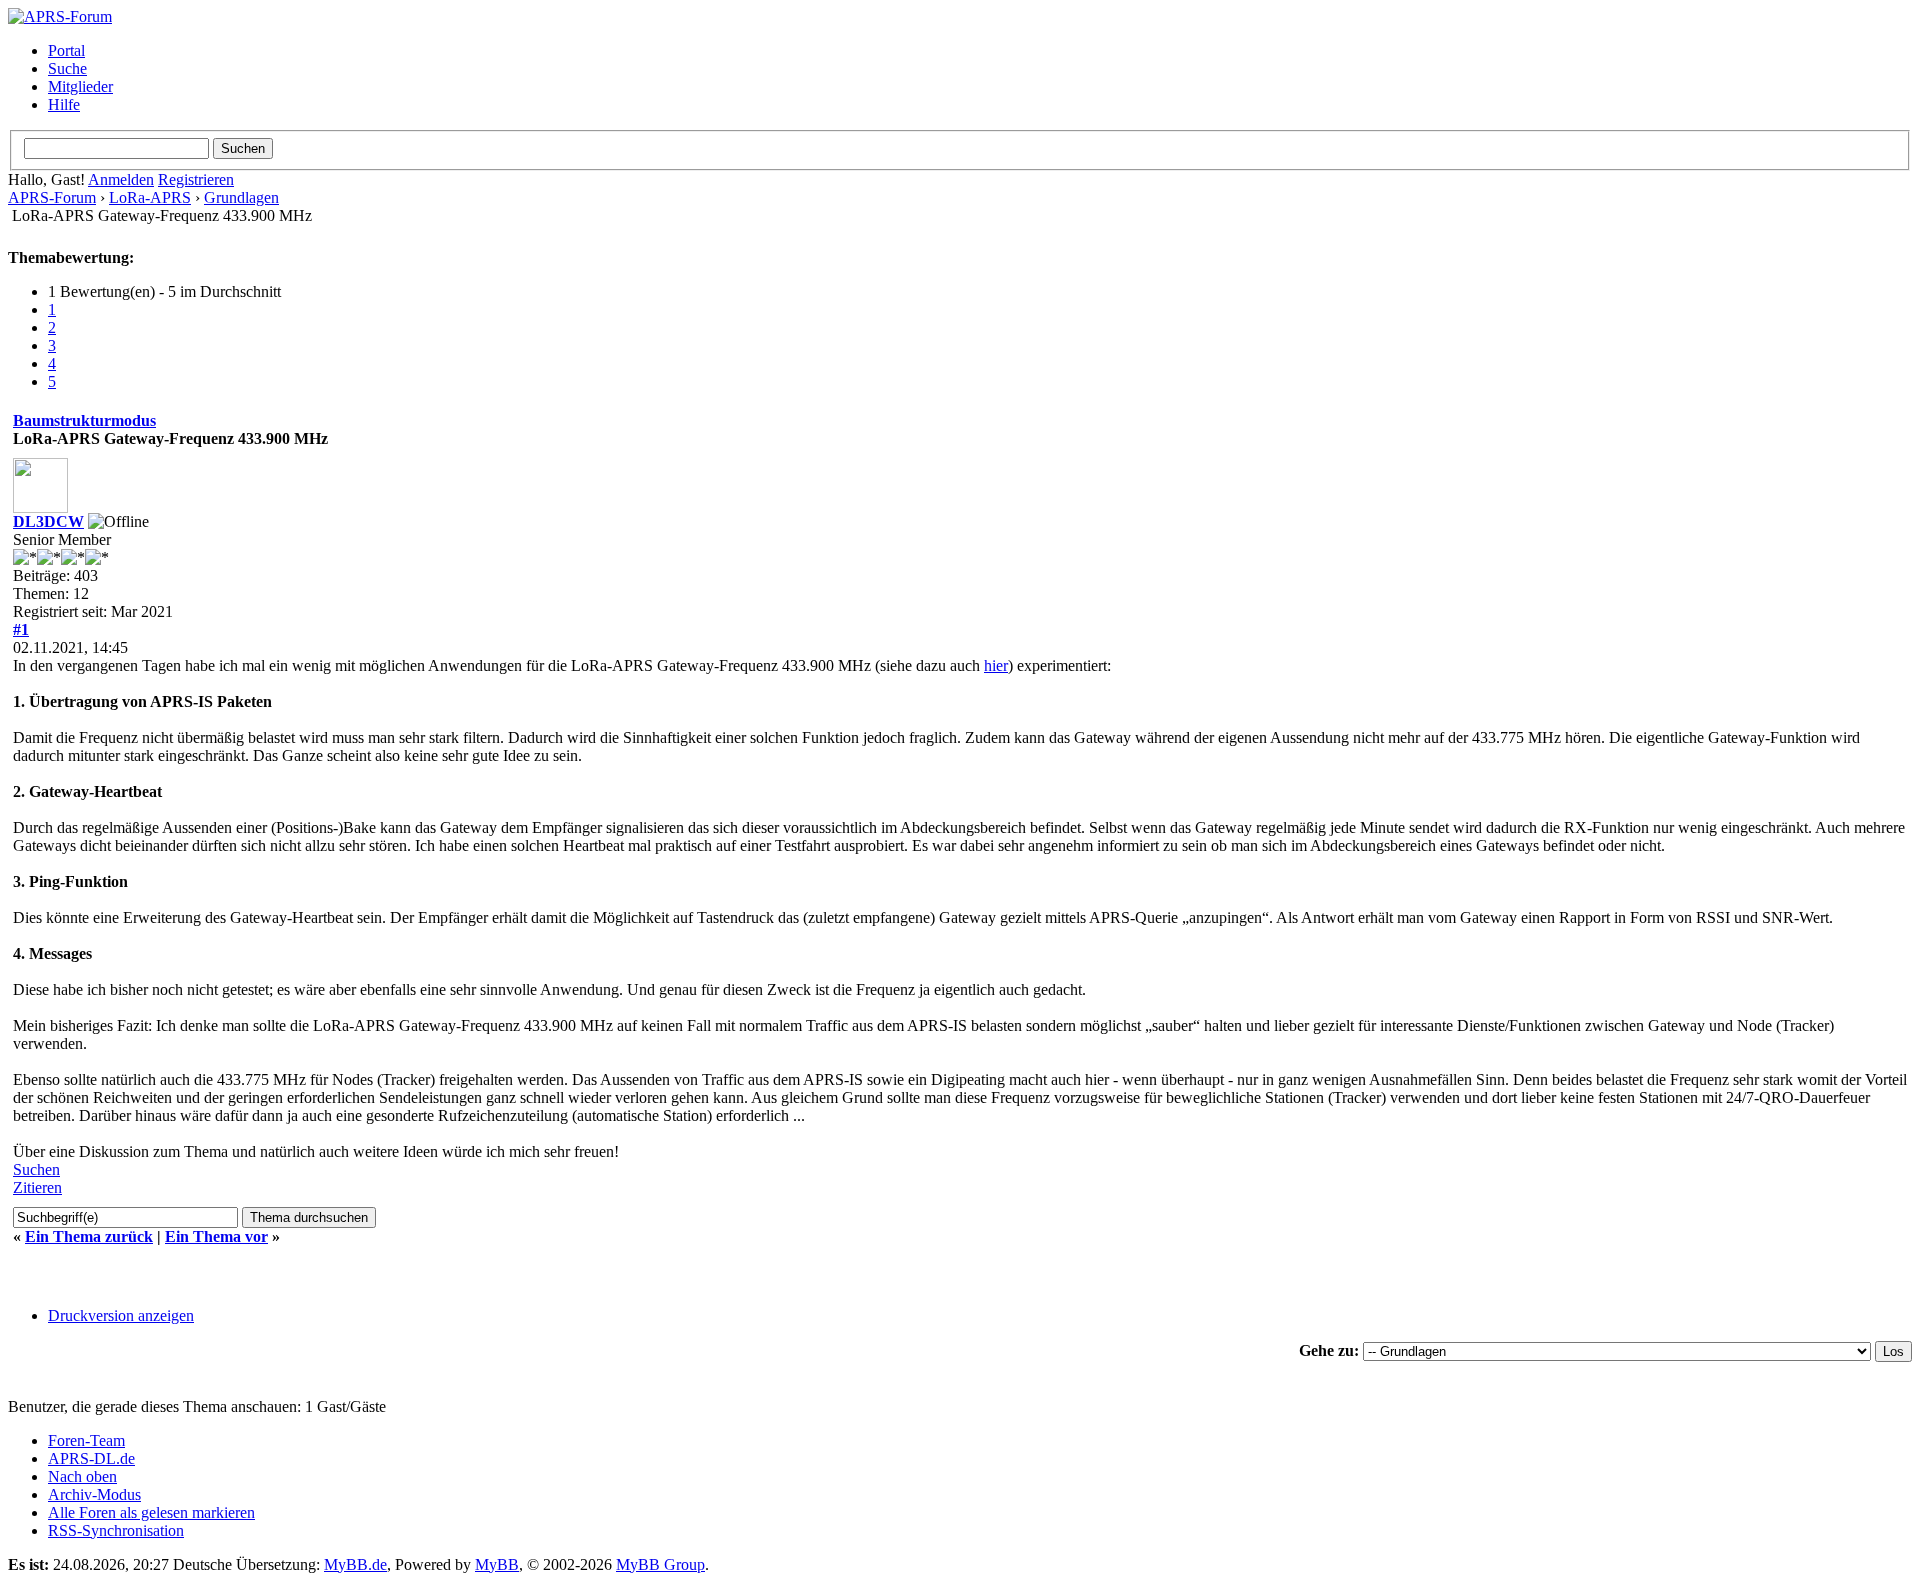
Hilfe (64, 104)
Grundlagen (241, 197)
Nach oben (82, 1476)
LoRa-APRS (150, 197)
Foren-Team (86, 1440)
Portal (66, 50)
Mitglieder (80, 86)
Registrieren (196, 179)
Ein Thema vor (216, 1236)
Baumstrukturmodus (84, 420)
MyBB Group (660, 1564)
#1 (21, 629)
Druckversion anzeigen (121, 1315)
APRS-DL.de (91, 1458)
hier (996, 665)
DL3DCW (48, 521)
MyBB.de (355, 1564)
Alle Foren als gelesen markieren (151, 1512)
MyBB (497, 1564)
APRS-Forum (52, 197)
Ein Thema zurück (89, 1236)
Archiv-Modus (94, 1494)
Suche (67, 68)
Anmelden (121, 179)
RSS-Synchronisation (116, 1530)
